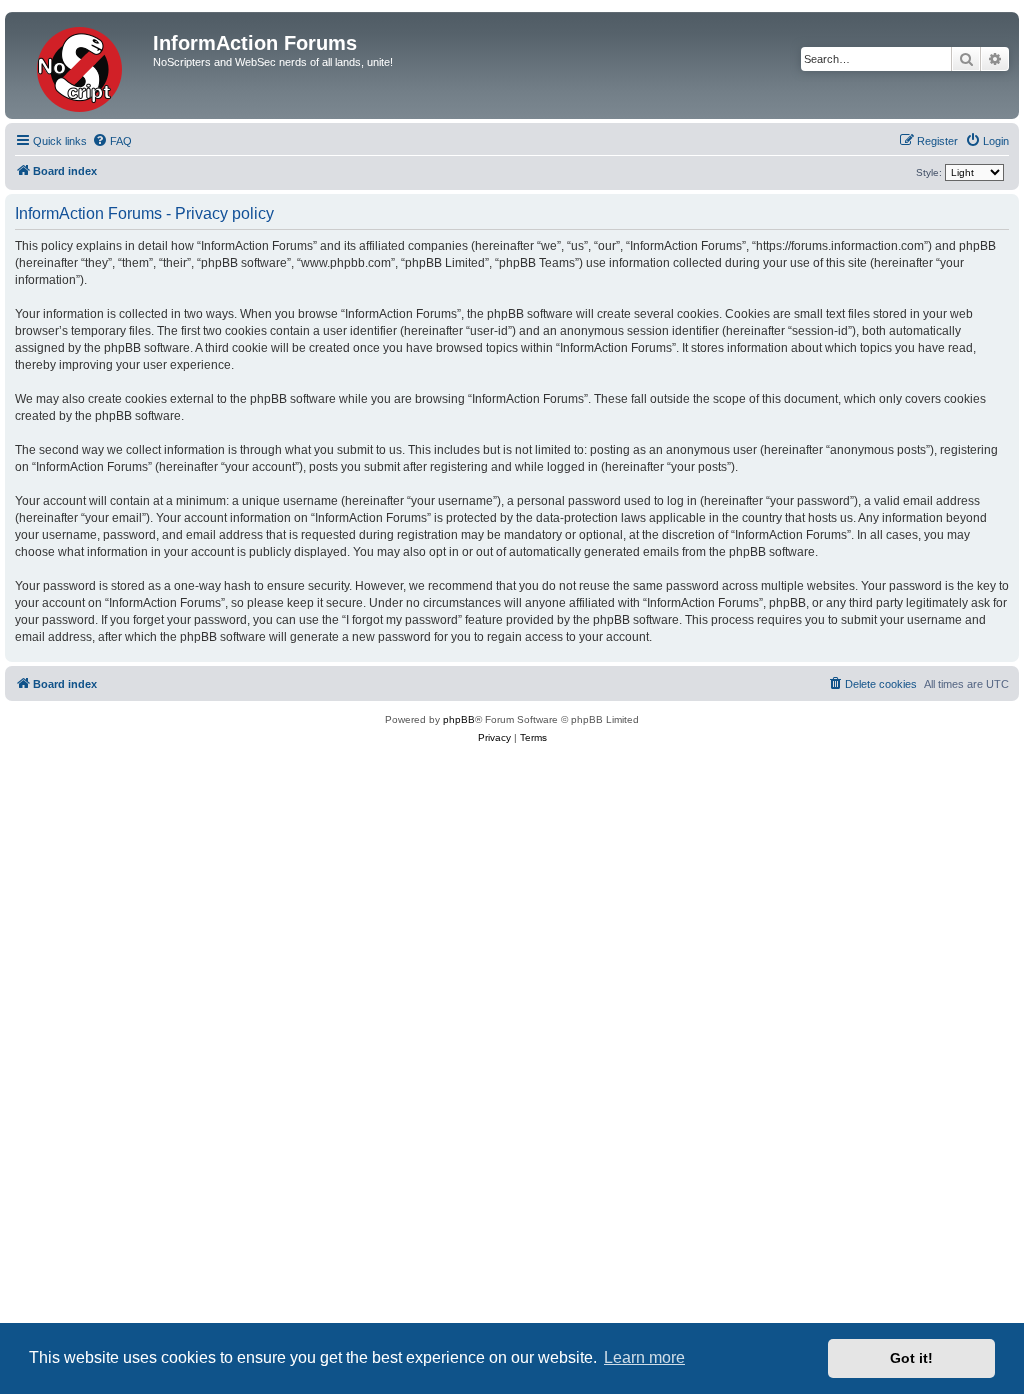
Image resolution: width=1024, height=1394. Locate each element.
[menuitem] (112, 141)
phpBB (459, 719)
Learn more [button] (644, 1357)
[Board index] (81, 65)
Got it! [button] (911, 1358)
